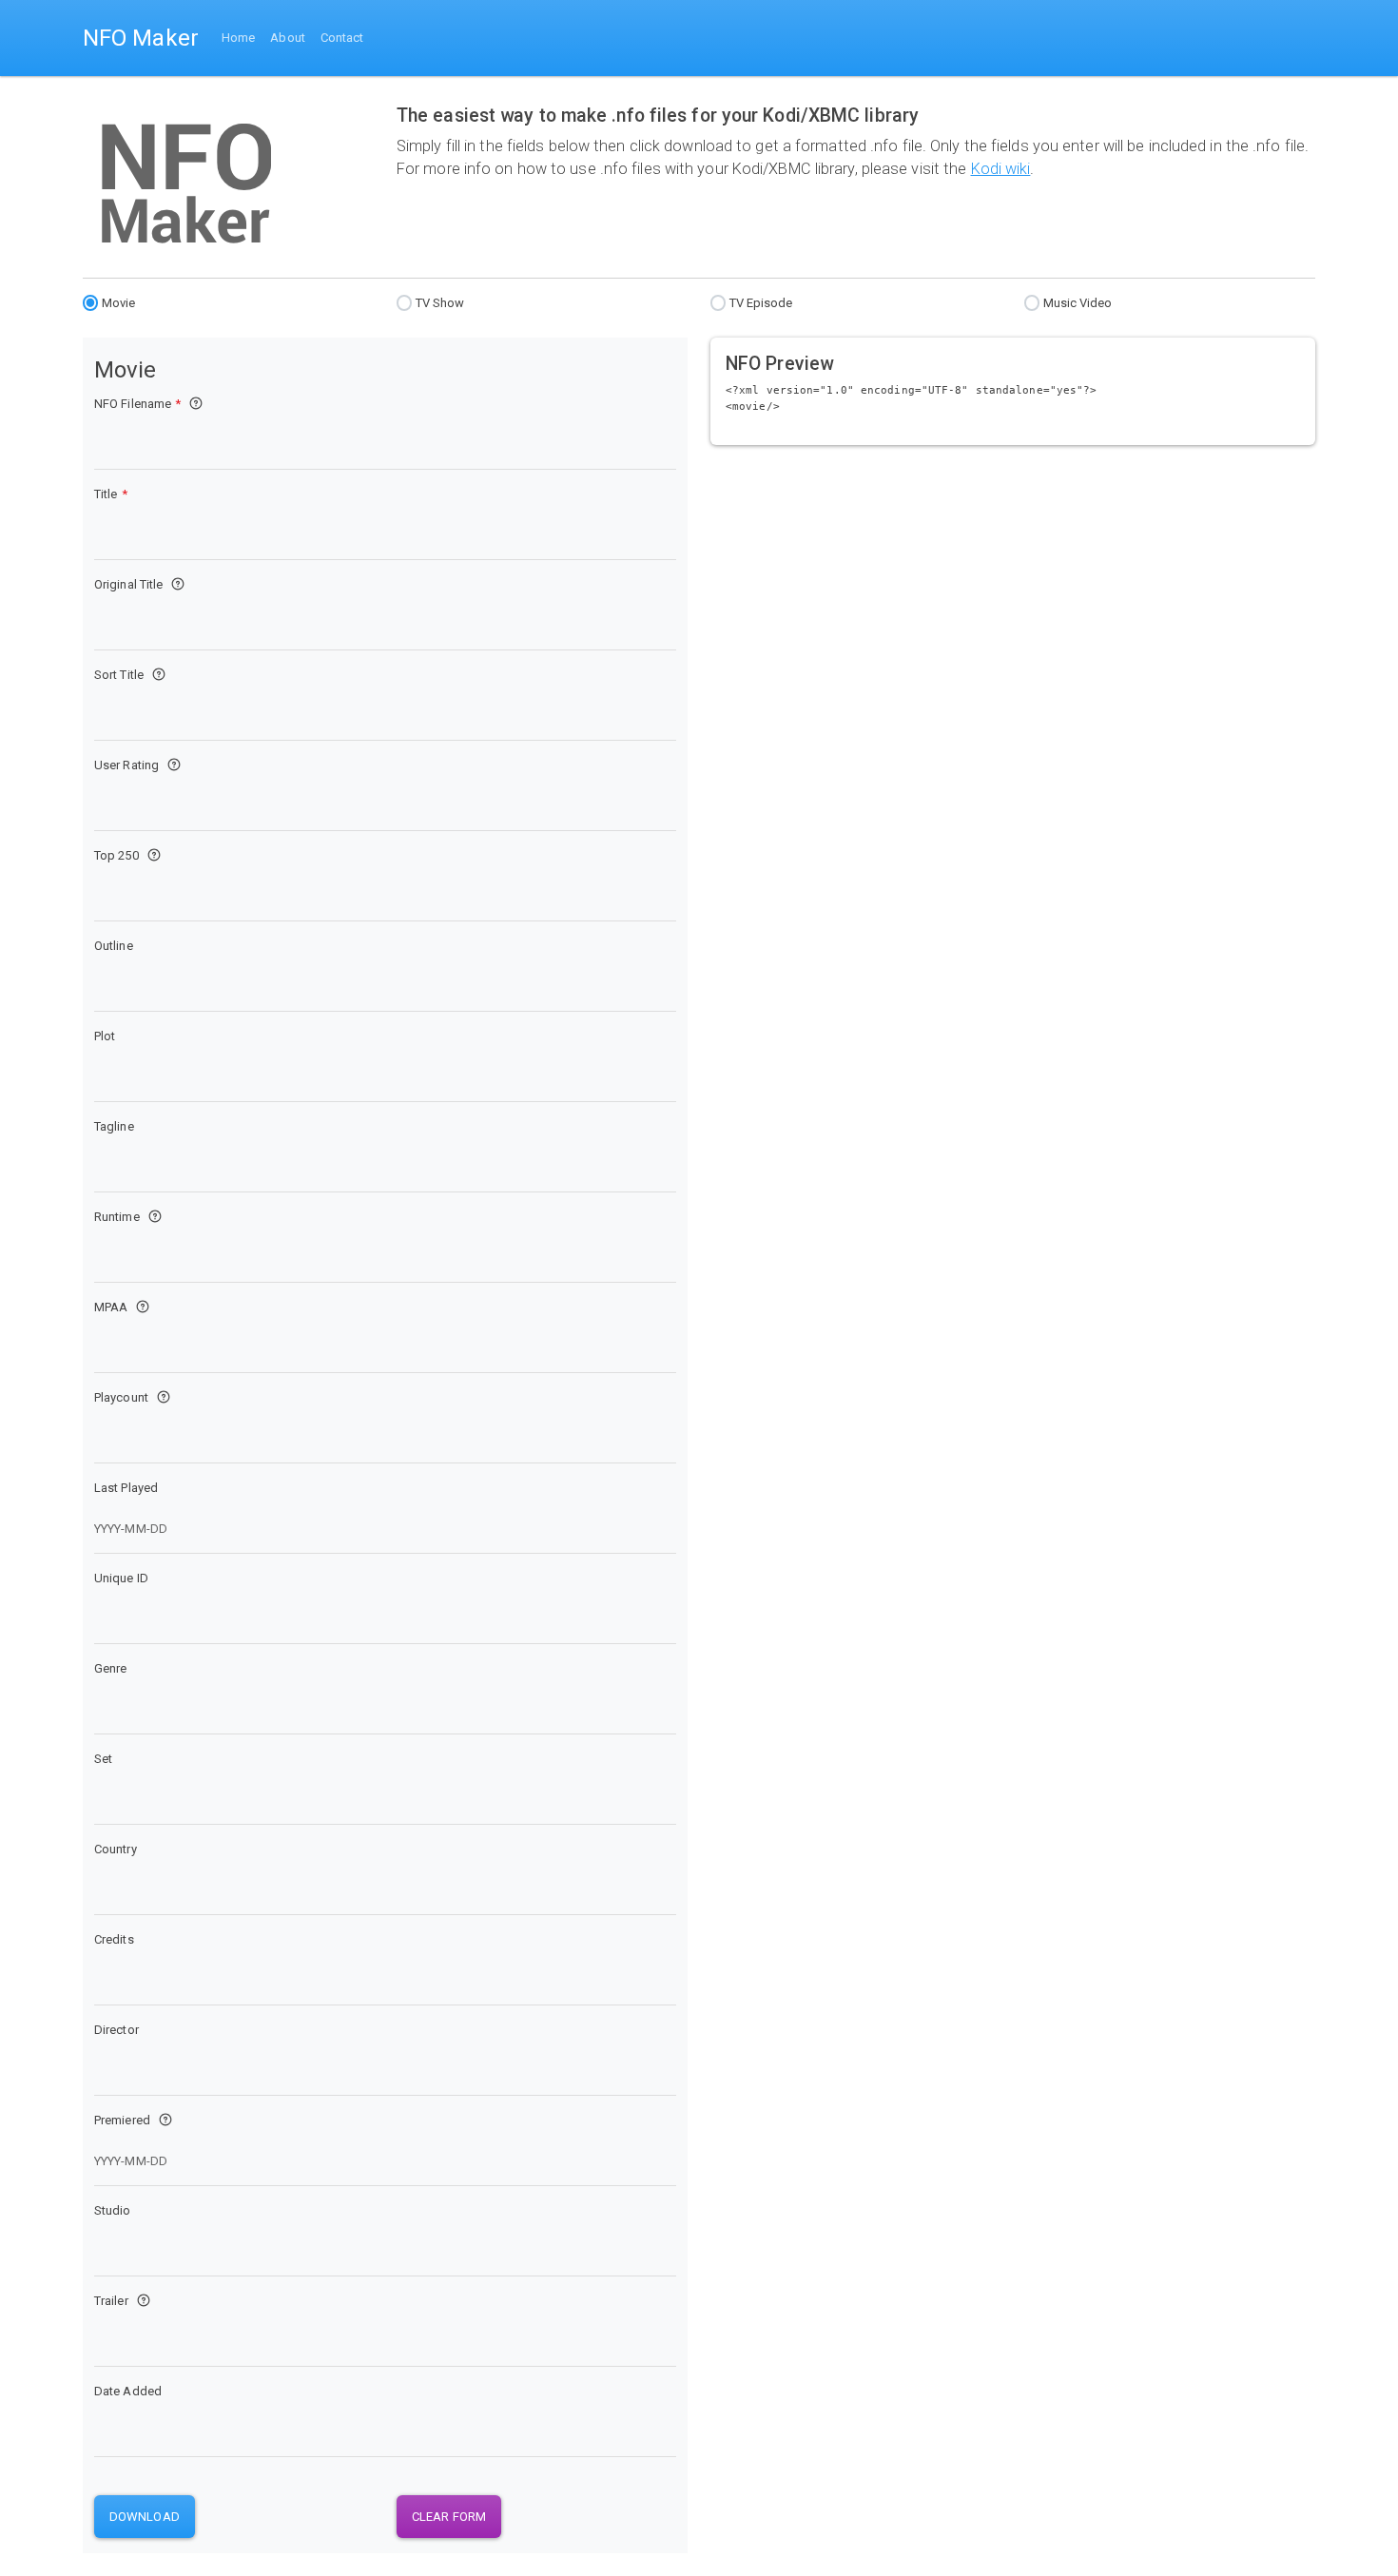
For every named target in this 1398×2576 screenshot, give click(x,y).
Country (116, 1849)
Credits (114, 1939)
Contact (342, 38)
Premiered (122, 2120)
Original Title (128, 584)
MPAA (111, 1307)
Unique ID (121, 1578)
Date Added (128, 2391)
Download (145, 2517)
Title (111, 494)
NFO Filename (137, 404)
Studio (113, 2210)
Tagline (114, 1126)
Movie (119, 303)
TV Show (440, 303)
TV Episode (761, 303)
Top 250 (116, 855)
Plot (105, 1036)
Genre (111, 1668)
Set (103, 1759)
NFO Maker (141, 38)
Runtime (117, 1217)
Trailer (111, 2301)
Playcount (121, 1397)
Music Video (1078, 303)
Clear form (449, 2517)
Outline (114, 946)
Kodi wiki (1001, 169)
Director (116, 2030)
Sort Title (119, 675)
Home (238, 38)
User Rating (126, 765)
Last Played (126, 1488)
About (288, 38)
